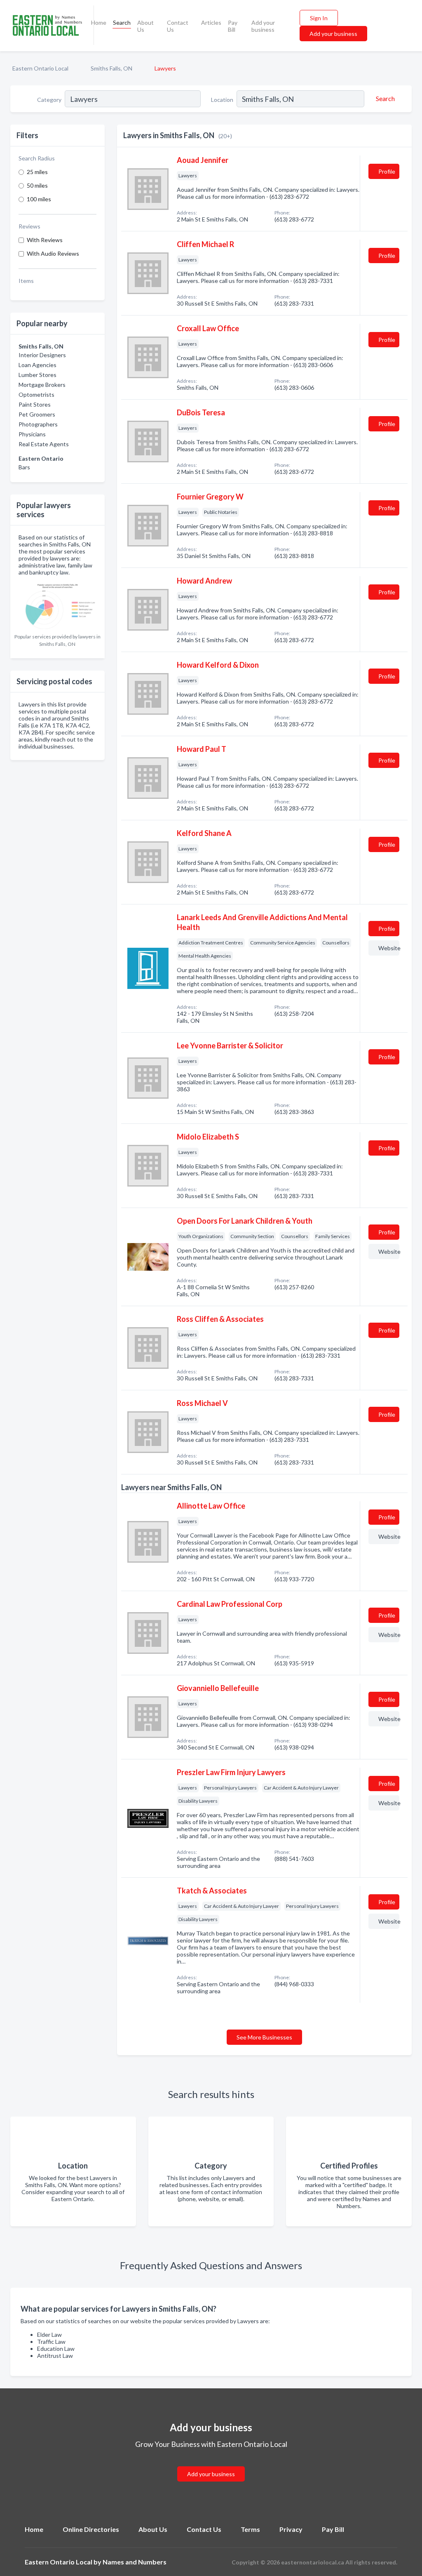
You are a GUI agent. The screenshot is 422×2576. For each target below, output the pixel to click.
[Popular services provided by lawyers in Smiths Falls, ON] (57, 604)
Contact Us (178, 26)
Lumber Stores (38, 375)
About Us (145, 26)
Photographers (38, 424)
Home (99, 22)
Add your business (263, 26)
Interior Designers (42, 355)
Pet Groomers (37, 414)
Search (122, 22)
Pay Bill (233, 26)
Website (389, 948)
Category (49, 100)
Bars (24, 467)
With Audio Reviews (53, 253)
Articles (211, 22)
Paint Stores (35, 404)
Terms (250, 2529)
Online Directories (91, 2529)
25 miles (37, 172)
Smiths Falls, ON (111, 68)
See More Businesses (264, 2037)
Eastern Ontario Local (40, 68)
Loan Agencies (38, 365)
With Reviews (45, 240)
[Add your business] (211, 2464)
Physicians (32, 434)
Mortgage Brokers (42, 385)
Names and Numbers (135, 2562)
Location (222, 100)
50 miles (37, 185)
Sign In (319, 18)
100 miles (39, 199)
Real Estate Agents (44, 444)
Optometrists (36, 394)
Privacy (291, 2529)
